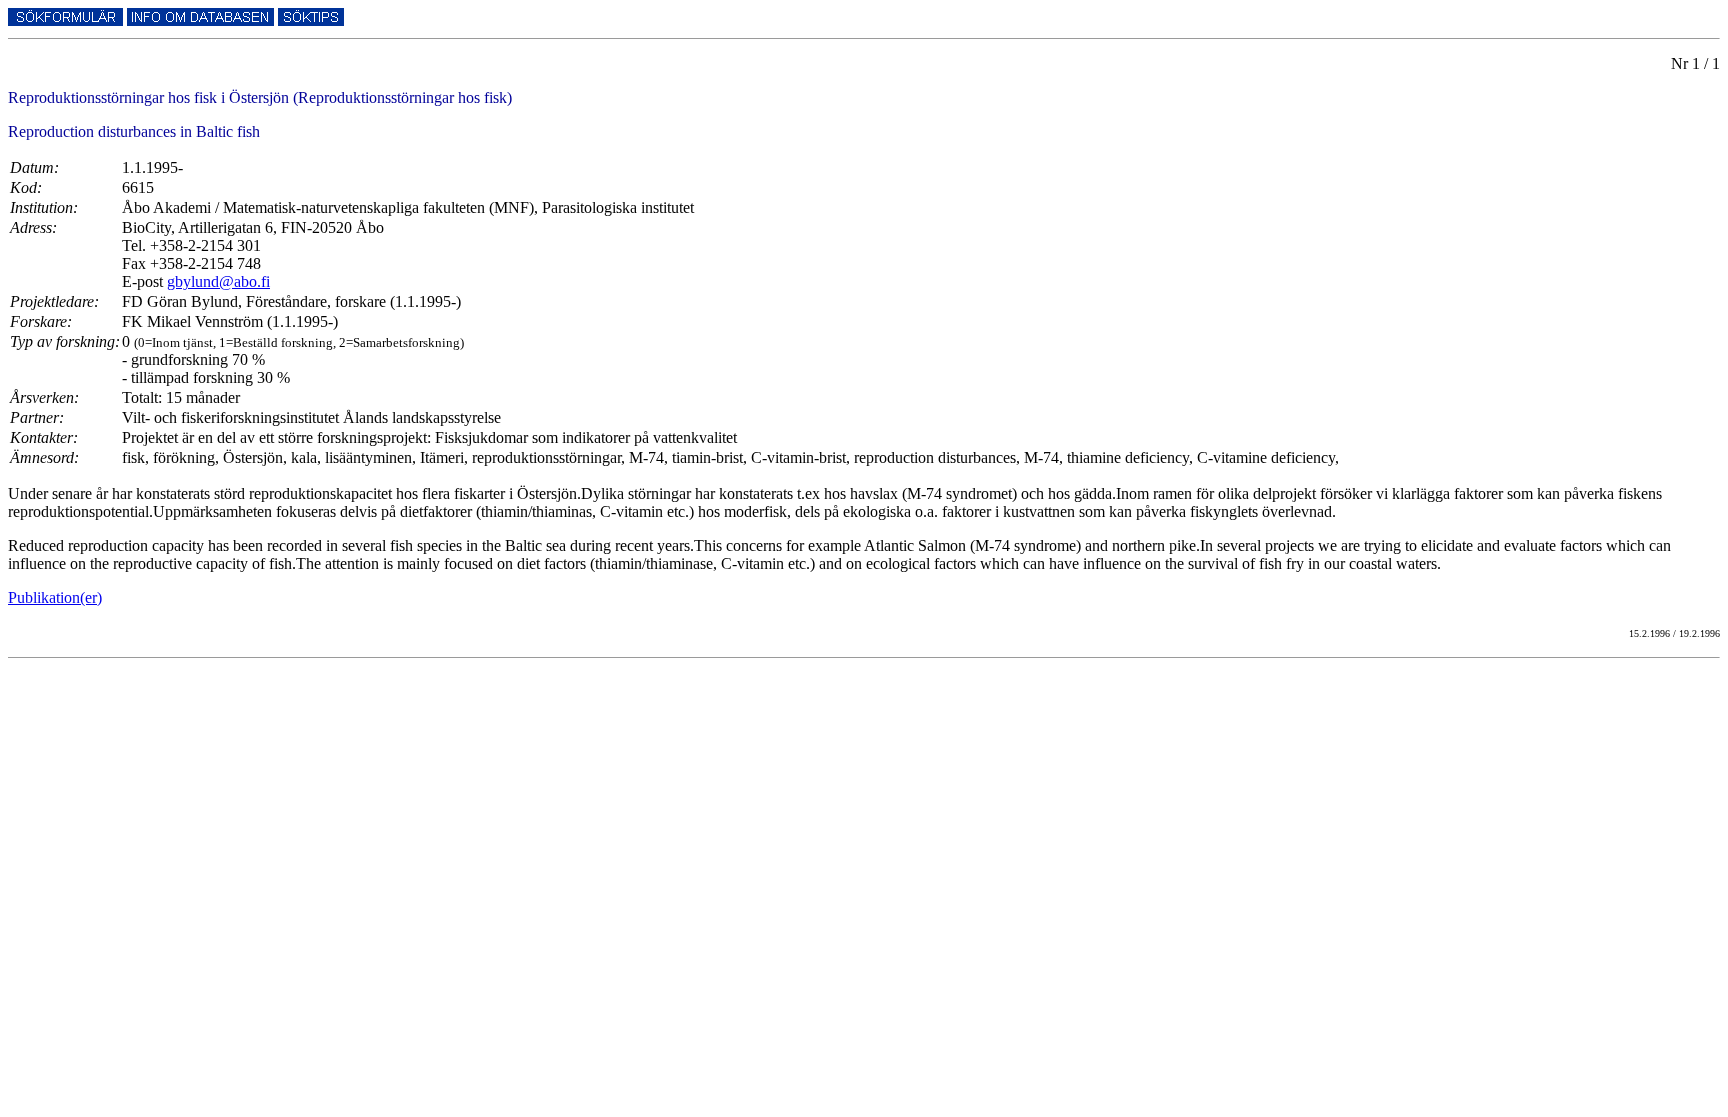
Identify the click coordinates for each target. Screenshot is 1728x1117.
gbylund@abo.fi (218, 281)
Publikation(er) (55, 597)
